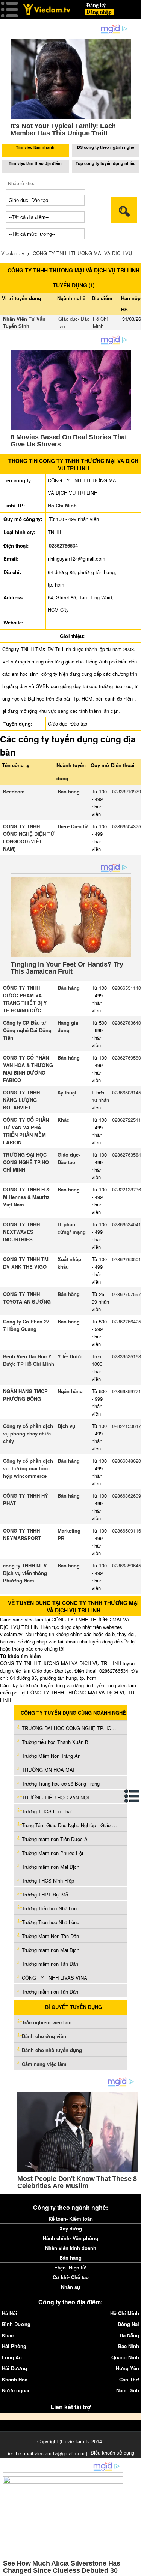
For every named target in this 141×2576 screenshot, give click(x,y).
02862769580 (127, 1057)
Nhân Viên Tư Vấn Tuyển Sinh (24, 323)
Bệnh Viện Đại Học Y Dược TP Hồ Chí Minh (29, 1360)
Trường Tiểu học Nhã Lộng (51, 1908)
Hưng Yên (127, 2368)
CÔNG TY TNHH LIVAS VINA (55, 1978)
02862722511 (127, 1120)
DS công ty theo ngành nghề (106, 147)
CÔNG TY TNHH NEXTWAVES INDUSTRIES (21, 1232)
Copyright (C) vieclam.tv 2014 (70, 2441)
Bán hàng (69, 791)
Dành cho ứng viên (44, 2036)
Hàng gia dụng (68, 1026)
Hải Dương (14, 2368)
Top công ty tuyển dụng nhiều (106, 163)
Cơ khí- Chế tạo (71, 2277)
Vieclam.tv (13, 253)
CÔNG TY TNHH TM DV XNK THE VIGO (26, 1263)
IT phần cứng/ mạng (72, 1228)
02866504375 (127, 826)
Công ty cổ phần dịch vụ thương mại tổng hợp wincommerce (28, 1468)
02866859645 (127, 1565)
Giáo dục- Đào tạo (69, 1158)
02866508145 (127, 1092)
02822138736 (127, 1189)
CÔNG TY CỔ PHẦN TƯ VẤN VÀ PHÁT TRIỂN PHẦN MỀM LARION (26, 1131)
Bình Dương (16, 2324)
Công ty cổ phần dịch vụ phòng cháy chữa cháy (28, 1433)
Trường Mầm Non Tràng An (51, 1756)
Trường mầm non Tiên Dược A (55, 1839)
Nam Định (128, 2390)
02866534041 (127, 1224)
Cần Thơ (129, 2379)
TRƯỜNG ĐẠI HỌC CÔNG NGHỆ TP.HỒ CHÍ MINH (26, 1162)
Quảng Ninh (125, 2357)
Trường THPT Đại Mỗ (45, 1894)
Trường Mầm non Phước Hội (52, 1853)
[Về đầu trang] (133, 2569)
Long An (12, 2357)
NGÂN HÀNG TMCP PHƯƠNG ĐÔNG (25, 1395)
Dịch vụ (66, 1426)
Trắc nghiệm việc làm (48, 2022)
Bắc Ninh (129, 2346)
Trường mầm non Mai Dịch (51, 1867)
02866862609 (127, 1496)
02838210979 (127, 791)
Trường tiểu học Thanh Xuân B (55, 1742)
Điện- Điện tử (73, 826)
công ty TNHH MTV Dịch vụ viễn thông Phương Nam (25, 1573)
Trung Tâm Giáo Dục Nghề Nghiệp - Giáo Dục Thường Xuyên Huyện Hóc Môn (71, 1825)
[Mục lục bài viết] (132, 1796)
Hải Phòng (14, 2346)
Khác (63, 1120)
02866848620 (127, 1461)
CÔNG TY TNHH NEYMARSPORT (22, 1534)
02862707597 (127, 1294)
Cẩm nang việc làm (44, 2064)
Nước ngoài (16, 2390)
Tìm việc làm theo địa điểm (35, 163)
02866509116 (127, 1530)
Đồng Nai (128, 2324)
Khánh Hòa (15, 2379)
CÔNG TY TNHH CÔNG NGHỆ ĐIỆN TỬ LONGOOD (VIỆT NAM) (29, 837)
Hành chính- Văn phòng (70, 2238)
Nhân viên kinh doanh (71, 2248)
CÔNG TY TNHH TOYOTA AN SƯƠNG (27, 1298)
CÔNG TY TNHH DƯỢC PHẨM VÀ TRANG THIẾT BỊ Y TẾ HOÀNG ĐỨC (25, 999)
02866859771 (127, 1391)
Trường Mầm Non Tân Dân (50, 1936)
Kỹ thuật (67, 1092)
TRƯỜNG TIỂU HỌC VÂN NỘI (55, 1797)
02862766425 (127, 1321)
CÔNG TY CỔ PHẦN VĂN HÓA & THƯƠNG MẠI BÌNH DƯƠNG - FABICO (28, 1069)
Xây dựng (71, 2228)
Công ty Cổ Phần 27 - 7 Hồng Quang (28, 1325)
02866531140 (127, 988)
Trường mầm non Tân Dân (50, 1964)
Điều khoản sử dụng (112, 2453)
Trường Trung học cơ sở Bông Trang (61, 1783)
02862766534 (63, 546)
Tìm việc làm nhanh (35, 147)
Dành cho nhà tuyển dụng (52, 2050)
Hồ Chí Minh (100, 323)
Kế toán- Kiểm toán (71, 2219)
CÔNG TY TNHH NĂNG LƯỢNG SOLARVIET (21, 1100)
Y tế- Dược (70, 1356)
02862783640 (127, 1023)
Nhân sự (71, 2287)
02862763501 (127, 1259)
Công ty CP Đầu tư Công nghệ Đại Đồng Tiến (27, 1030)
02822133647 (127, 1426)
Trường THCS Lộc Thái (47, 1811)
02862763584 (127, 1155)
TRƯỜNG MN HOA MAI (48, 1770)
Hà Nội (10, 2313)
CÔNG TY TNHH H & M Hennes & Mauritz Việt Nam (26, 1197)
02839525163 (127, 1356)
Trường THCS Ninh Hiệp (48, 1881)
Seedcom (14, 791)
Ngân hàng (70, 1391)
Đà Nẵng (129, 2335)
